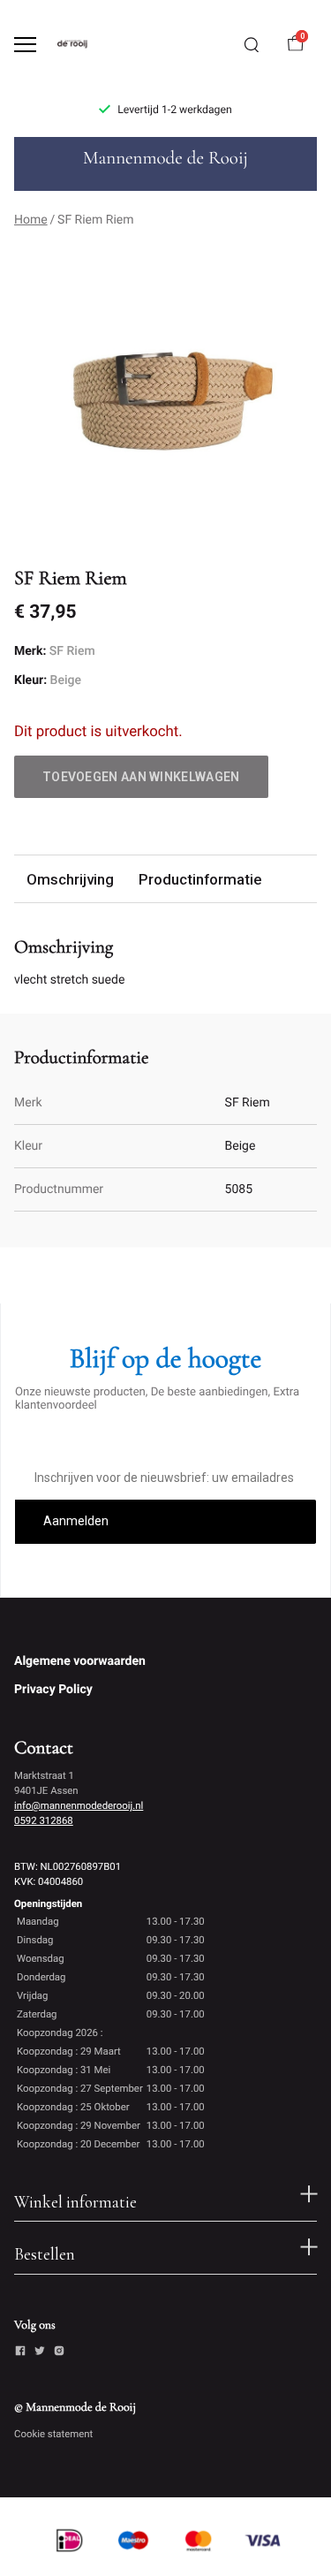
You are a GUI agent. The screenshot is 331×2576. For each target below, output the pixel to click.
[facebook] (20, 2353)
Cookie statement (53, 2434)
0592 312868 (44, 1820)
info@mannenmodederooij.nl (79, 1805)
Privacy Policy (53, 1690)
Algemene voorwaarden (80, 1661)
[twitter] (40, 2353)
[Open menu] (25, 45)
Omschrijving (70, 879)
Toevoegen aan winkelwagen (141, 777)
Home (31, 220)
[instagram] (59, 2353)
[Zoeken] (252, 45)
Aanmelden (76, 1521)
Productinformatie (200, 879)
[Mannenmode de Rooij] (85, 44)
